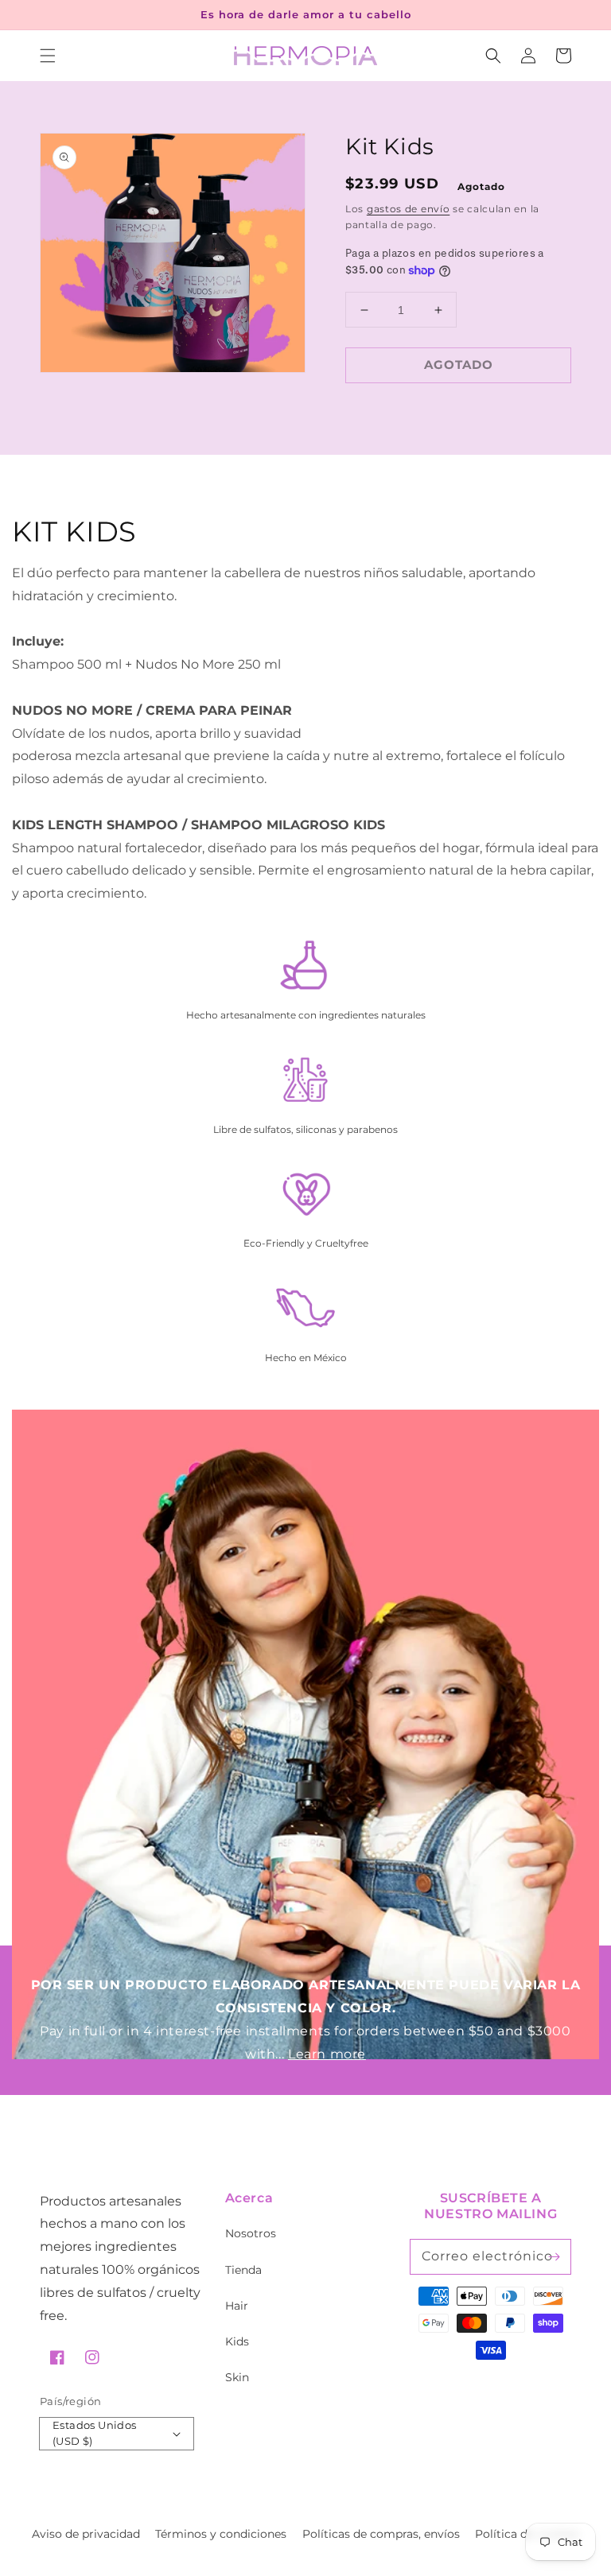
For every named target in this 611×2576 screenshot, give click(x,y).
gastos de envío (409, 209)
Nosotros (251, 2233)
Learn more (327, 2054)
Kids (237, 2341)
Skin (237, 2377)
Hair (237, 2306)
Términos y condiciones (221, 2534)
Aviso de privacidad (86, 2534)
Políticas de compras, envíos (381, 2534)
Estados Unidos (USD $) (95, 2433)
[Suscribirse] (554, 2256)
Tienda (243, 2270)
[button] (48, 56)
